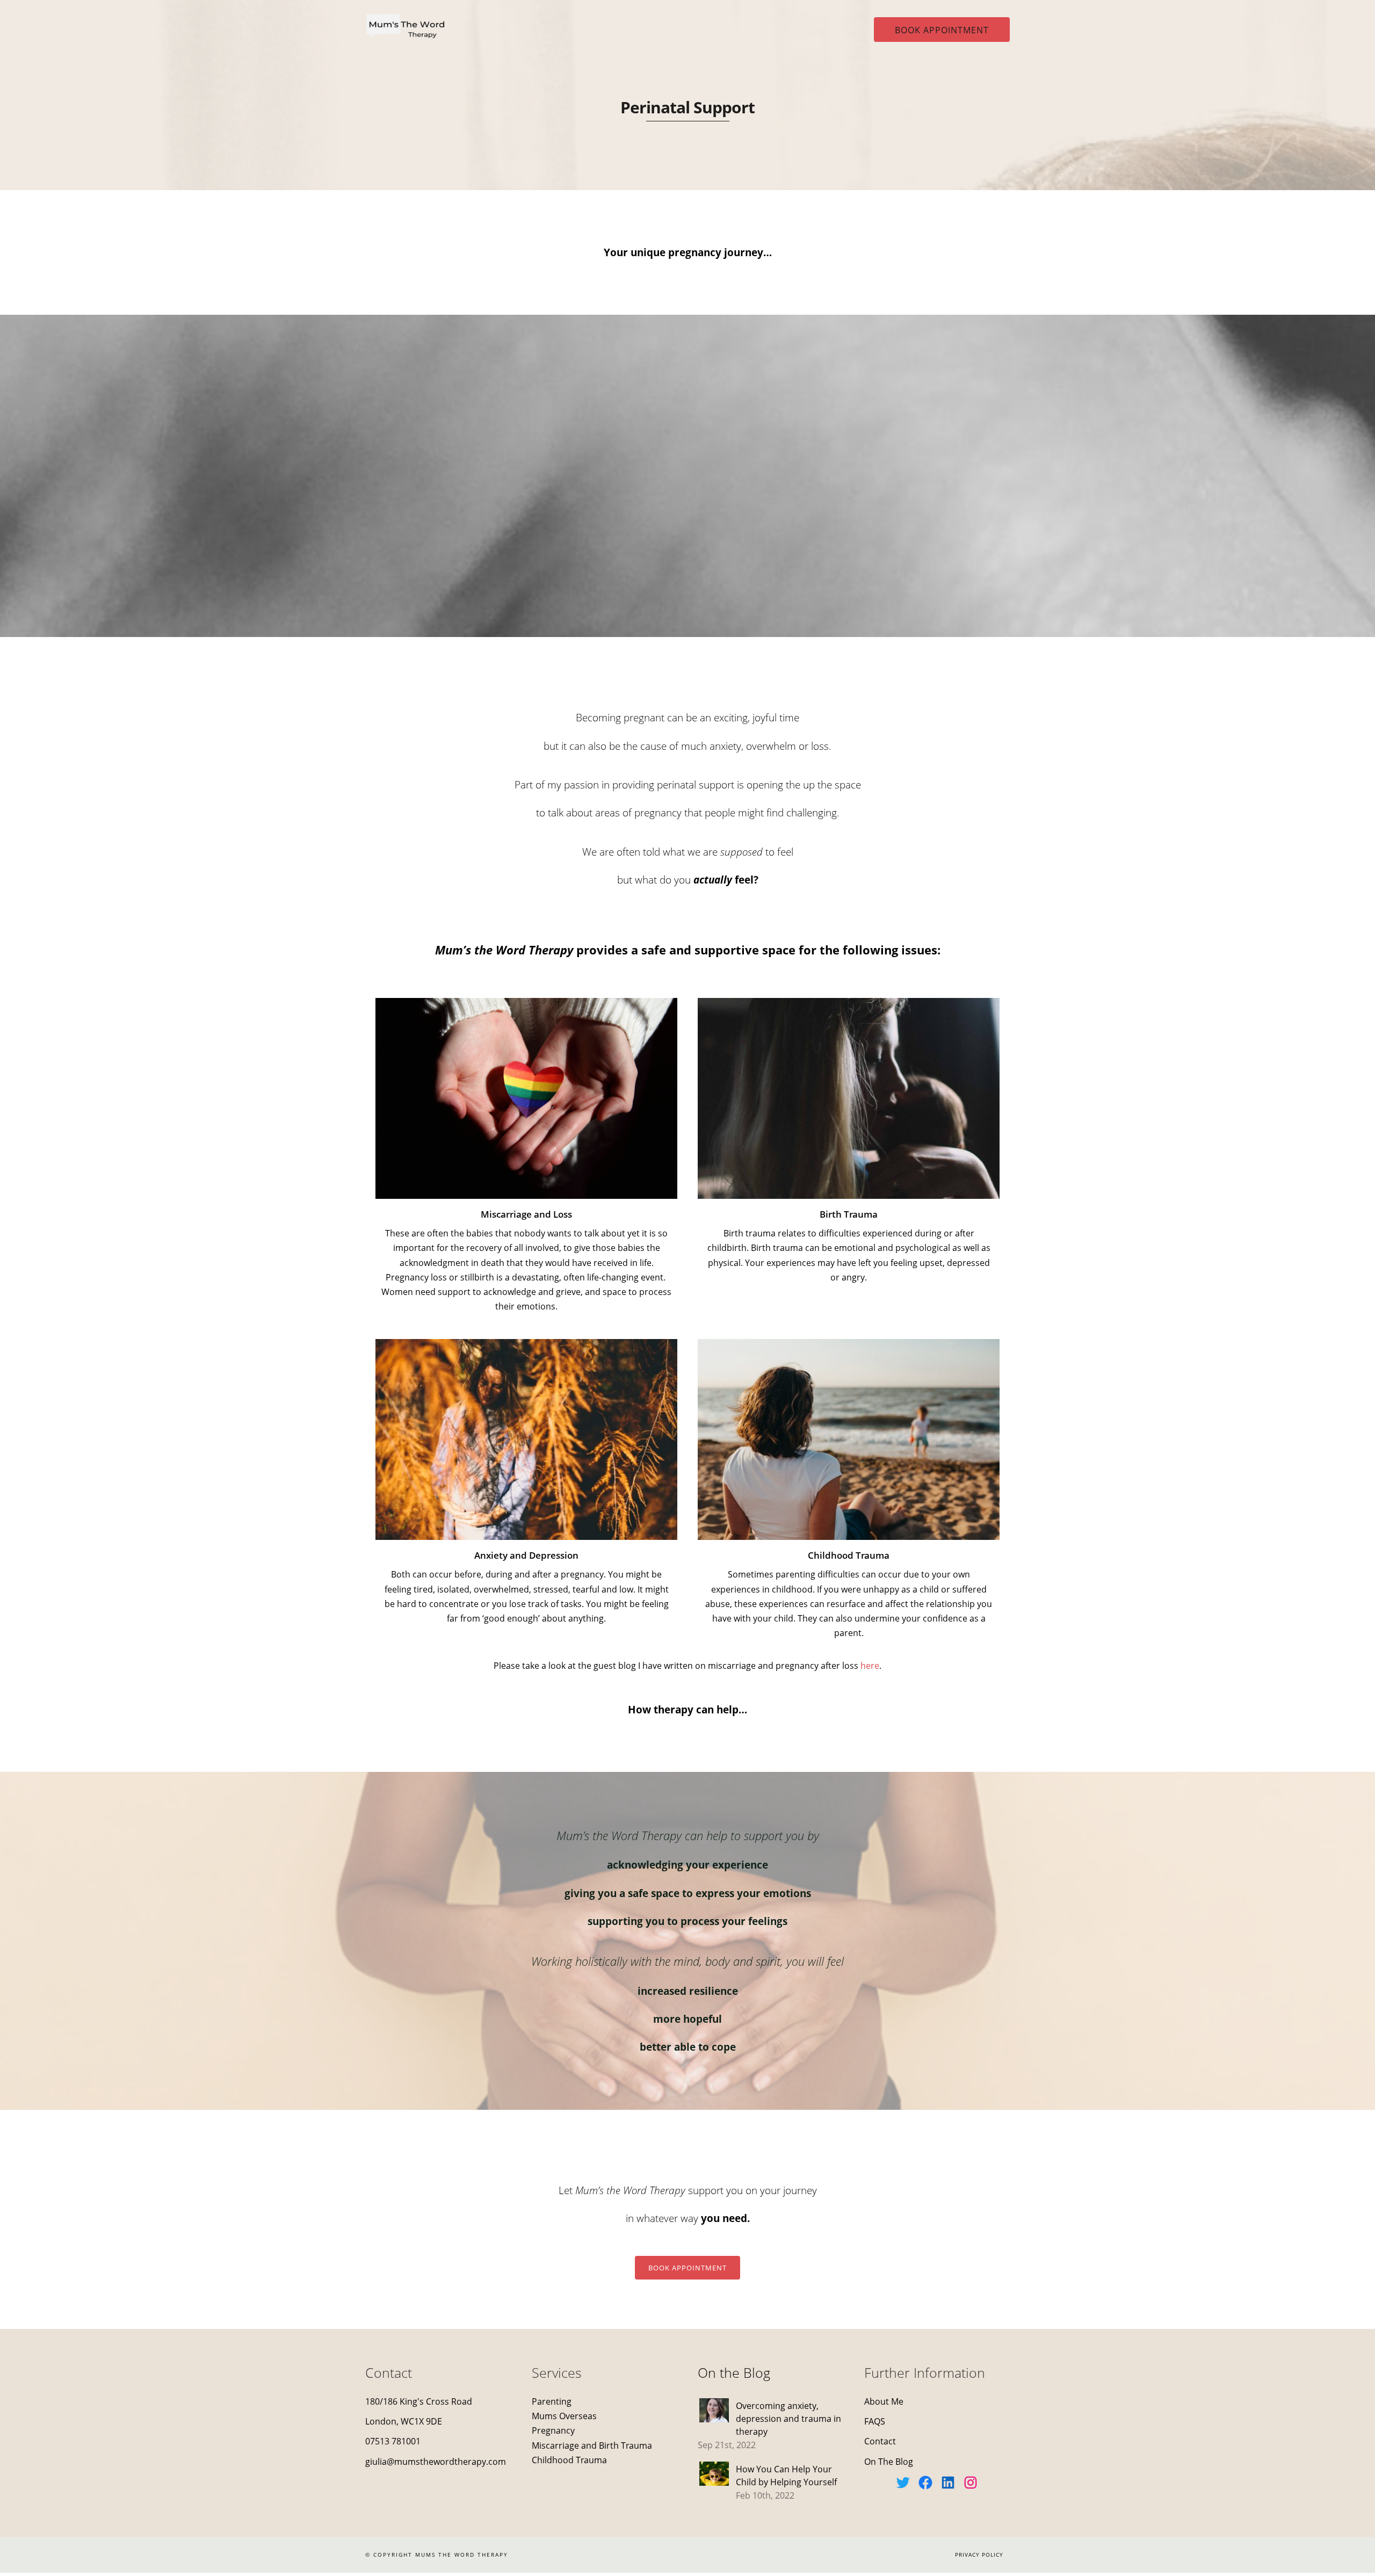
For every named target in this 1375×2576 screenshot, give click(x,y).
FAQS (875, 2421)
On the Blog (734, 2372)
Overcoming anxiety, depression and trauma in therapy (788, 2419)
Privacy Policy (979, 2555)
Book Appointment (942, 30)
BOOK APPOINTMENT (687, 2268)
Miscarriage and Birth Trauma (593, 2445)
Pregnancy (553, 2430)
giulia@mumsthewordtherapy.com (436, 2462)
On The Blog (889, 2462)
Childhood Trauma (569, 2460)
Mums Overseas (564, 2416)
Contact (880, 2441)
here (870, 1666)
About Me (884, 2401)
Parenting (552, 2401)
